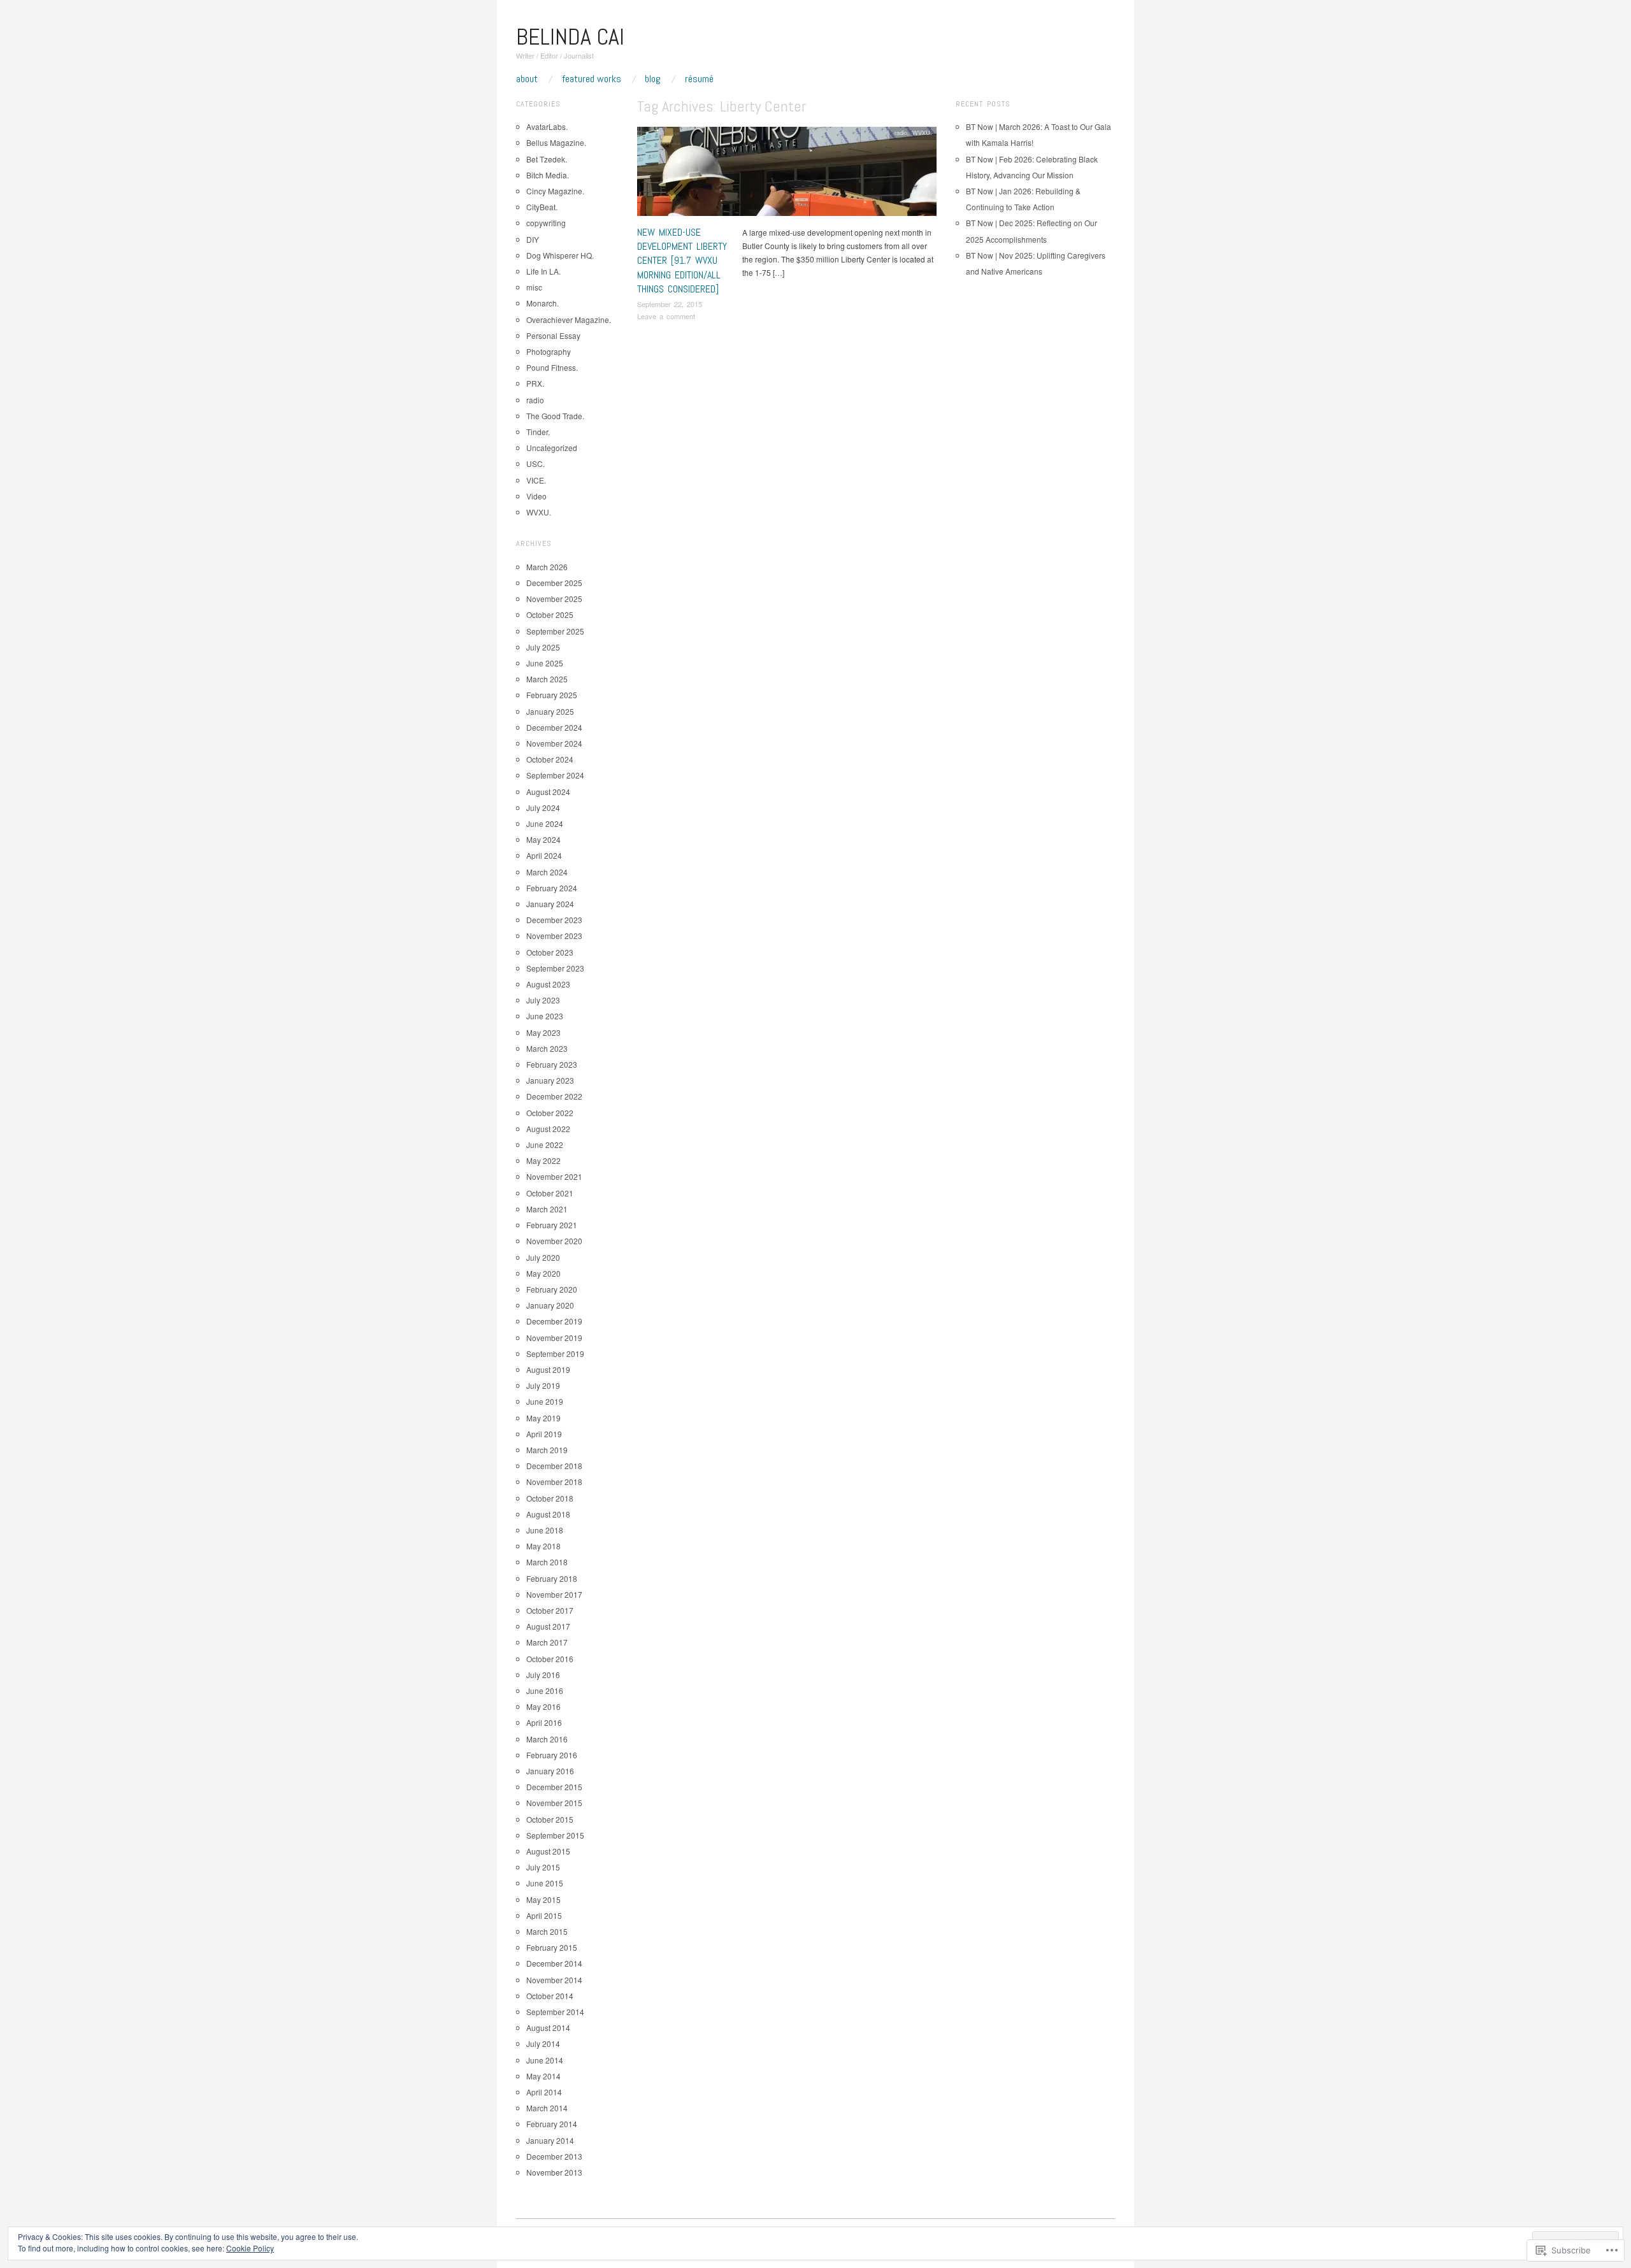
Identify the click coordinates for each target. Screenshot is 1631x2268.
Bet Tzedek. (547, 159)
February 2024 (552, 888)
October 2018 (550, 1498)
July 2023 (543, 1000)
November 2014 (554, 1980)
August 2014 (548, 2028)
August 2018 (548, 1514)
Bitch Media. (548, 175)
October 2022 (550, 1113)
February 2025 (552, 695)
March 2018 (547, 1562)
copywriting (546, 223)
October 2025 (550, 614)
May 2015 (543, 1899)
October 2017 (550, 1610)
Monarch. (542, 303)
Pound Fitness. (552, 367)
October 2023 (550, 952)
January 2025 (550, 711)
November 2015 (554, 1803)
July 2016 (543, 1675)
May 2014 (543, 2076)
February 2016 (552, 1755)
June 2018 (545, 1530)
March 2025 (547, 679)
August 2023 (548, 984)
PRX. (535, 383)
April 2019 (544, 1434)
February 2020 (552, 1289)
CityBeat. (542, 207)
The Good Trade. (555, 416)
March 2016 (547, 1739)
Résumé (699, 79)
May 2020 (543, 1273)
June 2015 (545, 1883)
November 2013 (554, 2172)
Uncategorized (552, 448)
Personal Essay (553, 335)
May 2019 (543, 1418)
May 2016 (543, 1706)
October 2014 (550, 1996)
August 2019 (548, 1369)
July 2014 (543, 2043)
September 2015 (555, 1835)
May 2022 (543, 1160)
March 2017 (547, 1642)
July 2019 (543, 1385)
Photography (549, 351)
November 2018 (554, 1482)
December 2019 (554, 1321)
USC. (535, 463)
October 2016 (550, 1659)
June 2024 (545, 823)
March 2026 (547, 567)
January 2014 (550, 2140)
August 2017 (548, 1626)
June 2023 (545, 1016)
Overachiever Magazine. (569, 319)
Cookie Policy (250, 2248)
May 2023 (543, 1032)
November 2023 (554, 936)
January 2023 (550, 1080)
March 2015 (547, 1931)
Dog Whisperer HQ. (560, 255)
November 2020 (554, 1241)
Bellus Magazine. (556, 142)
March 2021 (547, 1209)
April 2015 (544, 1915)
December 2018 (554, 1466)
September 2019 (555, 1353)
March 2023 (547, 1048)
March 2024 (547, 872)
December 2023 (554, 920)
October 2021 (550, 1193)
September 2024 (555, 775)
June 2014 (545, 2060)
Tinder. (538, 432)
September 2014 (555, 2012)
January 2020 (550, 1305)
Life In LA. (543, 271)
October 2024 (550, 759)
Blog (653, 79)
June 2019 (545, 1401)
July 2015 (543, 1867)
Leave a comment (666, 316)
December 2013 (554, 2156)
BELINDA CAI (570, 37)
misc (534, 287)
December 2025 (554, 583)
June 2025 (545, 663)
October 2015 (550, 1819)
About (527, 79)
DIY (533, 239)
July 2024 (543, 807)
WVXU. (922, 133)
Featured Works (592, 79)
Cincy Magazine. (555, 191)
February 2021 (552, 1225)
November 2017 (554, 1594)
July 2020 (543, 1257)
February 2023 (552, 1064)
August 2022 (548, 1129)
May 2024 (543, 839)
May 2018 (543, 1546)
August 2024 (548, 792)
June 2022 (545, 1145)
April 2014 (544, 2092)
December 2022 (554, 1096)
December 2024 (554, 727)
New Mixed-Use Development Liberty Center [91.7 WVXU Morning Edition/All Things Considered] (682, 261)
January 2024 (550, 904)
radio (901, 133)
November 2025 (554, 599)
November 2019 (554, 1338)
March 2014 (547, 2108)
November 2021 (554, 1176)
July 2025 (543, 647)
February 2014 (552, 2124)
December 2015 (554, 1787)
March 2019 (547, 1450)
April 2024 (544, 855)
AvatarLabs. (547, 126)
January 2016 (550, 1771)
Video (536, 496)
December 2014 (554, 1963)
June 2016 (545, 1690)
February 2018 (552, 1578)
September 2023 (555, 968)
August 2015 (548, 1851)
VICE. (536, 480)
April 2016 (544, 1722)
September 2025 (555, 631)
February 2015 (552, 1947)
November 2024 (554, 743)
